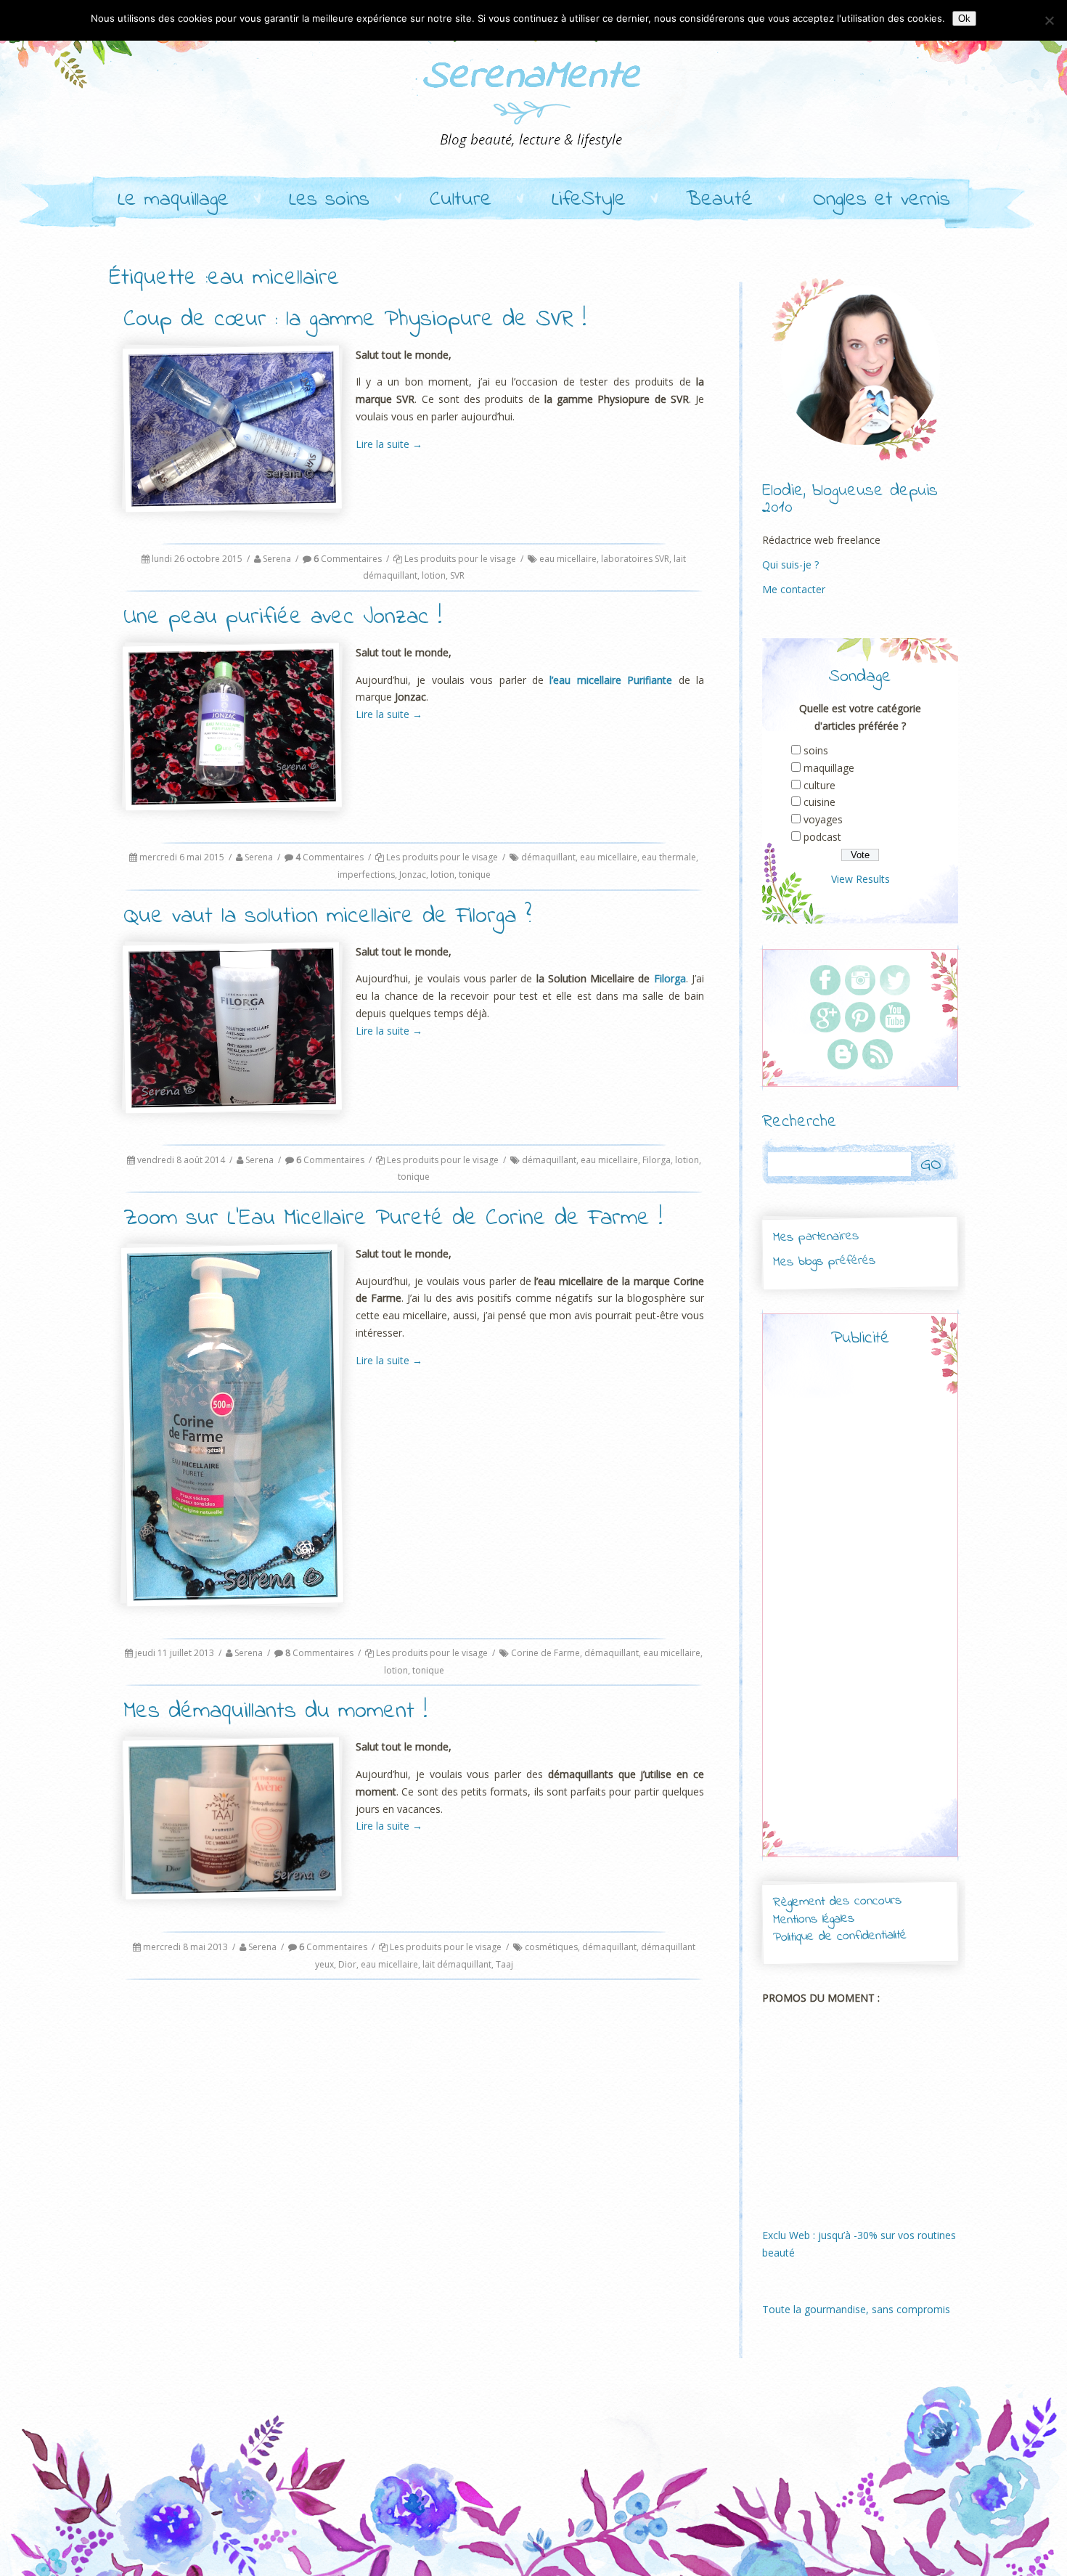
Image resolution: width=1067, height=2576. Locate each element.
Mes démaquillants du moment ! (275, 1712)
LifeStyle (589, 200)
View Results (860, 879)
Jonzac (413, 875)
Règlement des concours (837, 1902)
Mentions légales (814, 1920)
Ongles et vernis (882, 200)
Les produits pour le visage (460, 559)
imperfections (366, 875)
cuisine (819, 802)
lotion (434, 575)
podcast (822, 837)
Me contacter (794, 589)
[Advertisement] (860, 1615)
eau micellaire (568, 559)
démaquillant (548, 857)
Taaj (504, 1964)
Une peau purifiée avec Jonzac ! (283, 617)
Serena (277, 559)
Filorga (670, 978)
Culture (461, 200)
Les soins (329, 200)
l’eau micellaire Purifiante (611, 680)
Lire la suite (389, 444)
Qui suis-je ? (790, 564)
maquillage (829, 768)
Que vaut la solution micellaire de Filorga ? (327, 917)
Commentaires (348, 559)
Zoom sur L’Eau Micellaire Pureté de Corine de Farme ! (393, 1219)
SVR (457, 575)
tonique (475, 875)
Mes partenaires (815, 1237)
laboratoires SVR (635, 559)
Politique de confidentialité (840, 1937)
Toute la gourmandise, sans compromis (856, 2309)
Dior (347, 1964)
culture (819, 785)
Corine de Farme (545, 1653)
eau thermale (669, 857)
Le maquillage (173, 200)
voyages (823, 819)
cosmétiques (551, 1947)
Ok (964, 19)
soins (816, 750)
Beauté (719, 200)
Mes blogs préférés (824, 1261)
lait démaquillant (457, 1964)
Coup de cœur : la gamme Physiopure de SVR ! (355, 320)
